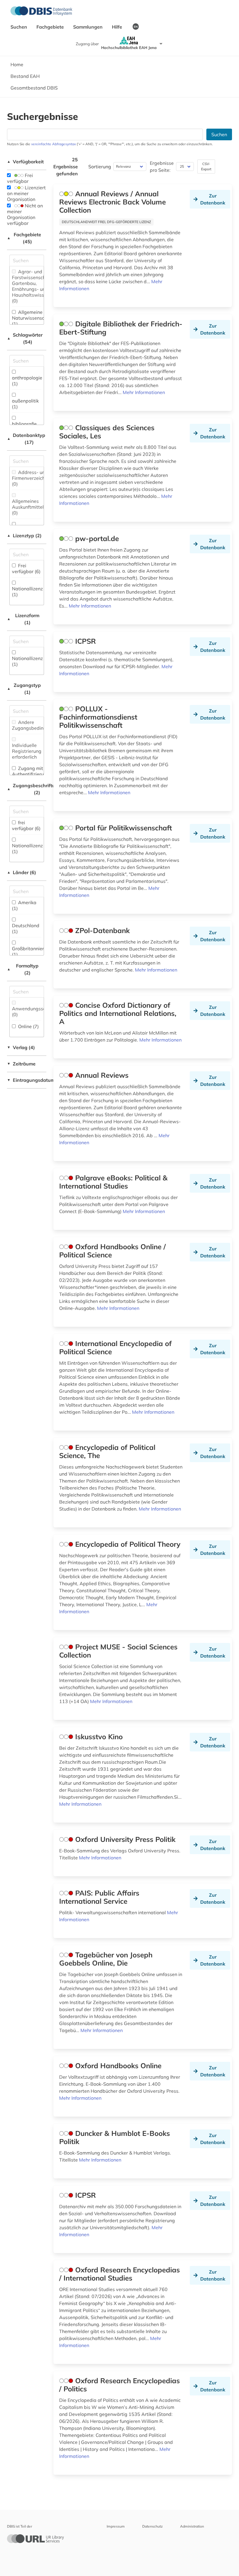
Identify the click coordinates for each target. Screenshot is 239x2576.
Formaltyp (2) (23, 969)
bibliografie (24, 427)
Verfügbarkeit (25, 162)
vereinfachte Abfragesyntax (53, 144)
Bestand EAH (25, 76)
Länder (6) (22, 872)
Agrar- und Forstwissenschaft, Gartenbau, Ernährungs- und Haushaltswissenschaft (37, 286)
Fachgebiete (51, 27)
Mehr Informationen (144, 392)
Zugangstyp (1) (24, 689)
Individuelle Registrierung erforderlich (27, 751)
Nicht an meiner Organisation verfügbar (25, 214)
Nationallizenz (27, 591)
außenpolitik (25, 404)
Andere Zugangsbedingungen (36, 725)
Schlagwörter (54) (25, 338)
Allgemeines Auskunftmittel (28, 507)
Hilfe (118, 27)
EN (136, 27)
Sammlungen (88, 27)
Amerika (24, 905)
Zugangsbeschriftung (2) (27, 789)
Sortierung (100, 167)
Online (28, 1026)
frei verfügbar (26, 825)
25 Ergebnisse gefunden (66, 167)
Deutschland (26, 928)
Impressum (116, 2526)
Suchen (19, 27)
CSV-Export (206, 166)
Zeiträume (21, 1064)
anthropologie (27, 381)
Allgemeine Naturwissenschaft (32, 318)
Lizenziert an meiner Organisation (26, 193)
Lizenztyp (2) (24, 535)
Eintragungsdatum (27, 1080)
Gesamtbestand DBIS (34, 88)
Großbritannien (28, 951)
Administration (192, 2526)
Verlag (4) (21, 1047)
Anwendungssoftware (36, 1012)
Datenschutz (152, 2526)
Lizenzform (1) (23, 619)
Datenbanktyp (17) (26, 439)
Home (17, 64)
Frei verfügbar (20, 178)
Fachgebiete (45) (24, 238)
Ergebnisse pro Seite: (162, 167)
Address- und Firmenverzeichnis (31, 478)
